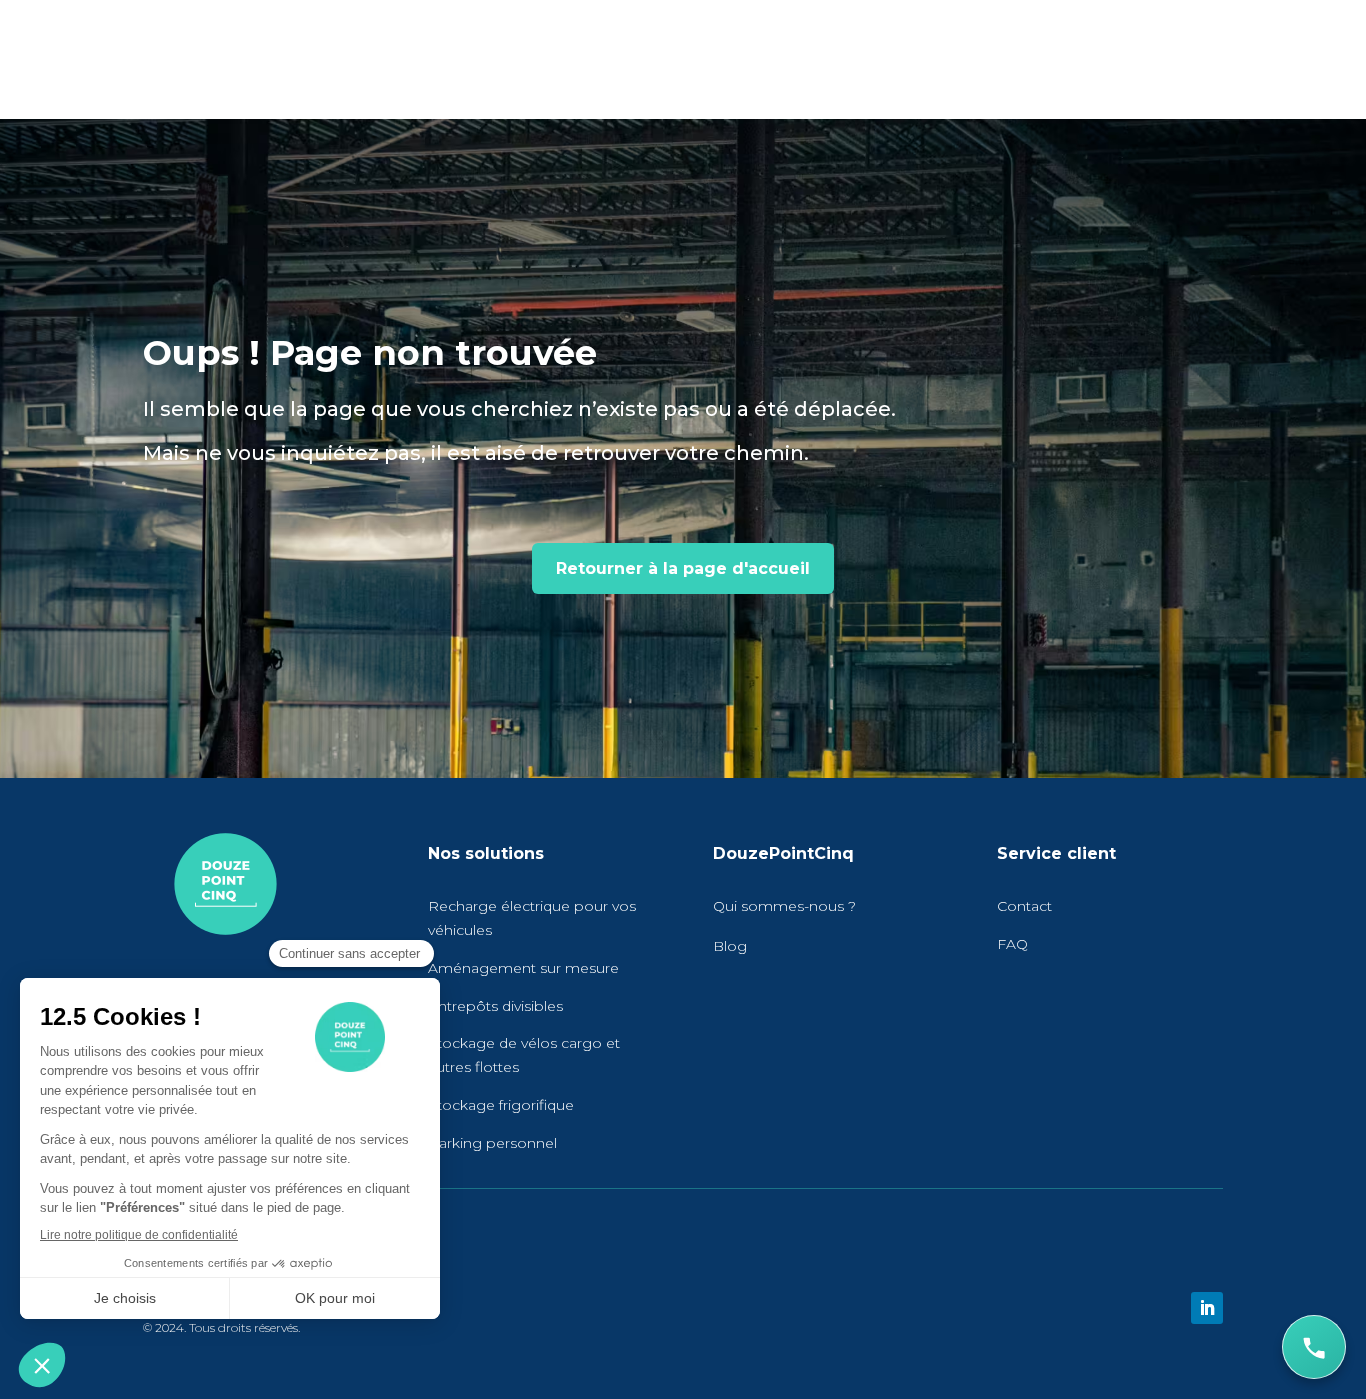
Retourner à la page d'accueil (683, 568)
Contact (1024, 906)
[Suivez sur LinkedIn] (1207, 1308)
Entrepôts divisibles (495, 1006)
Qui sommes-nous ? (784, 906)
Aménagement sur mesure (523, 968)
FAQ (1012, 944)
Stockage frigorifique (501, 1105)
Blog (730, 946)
